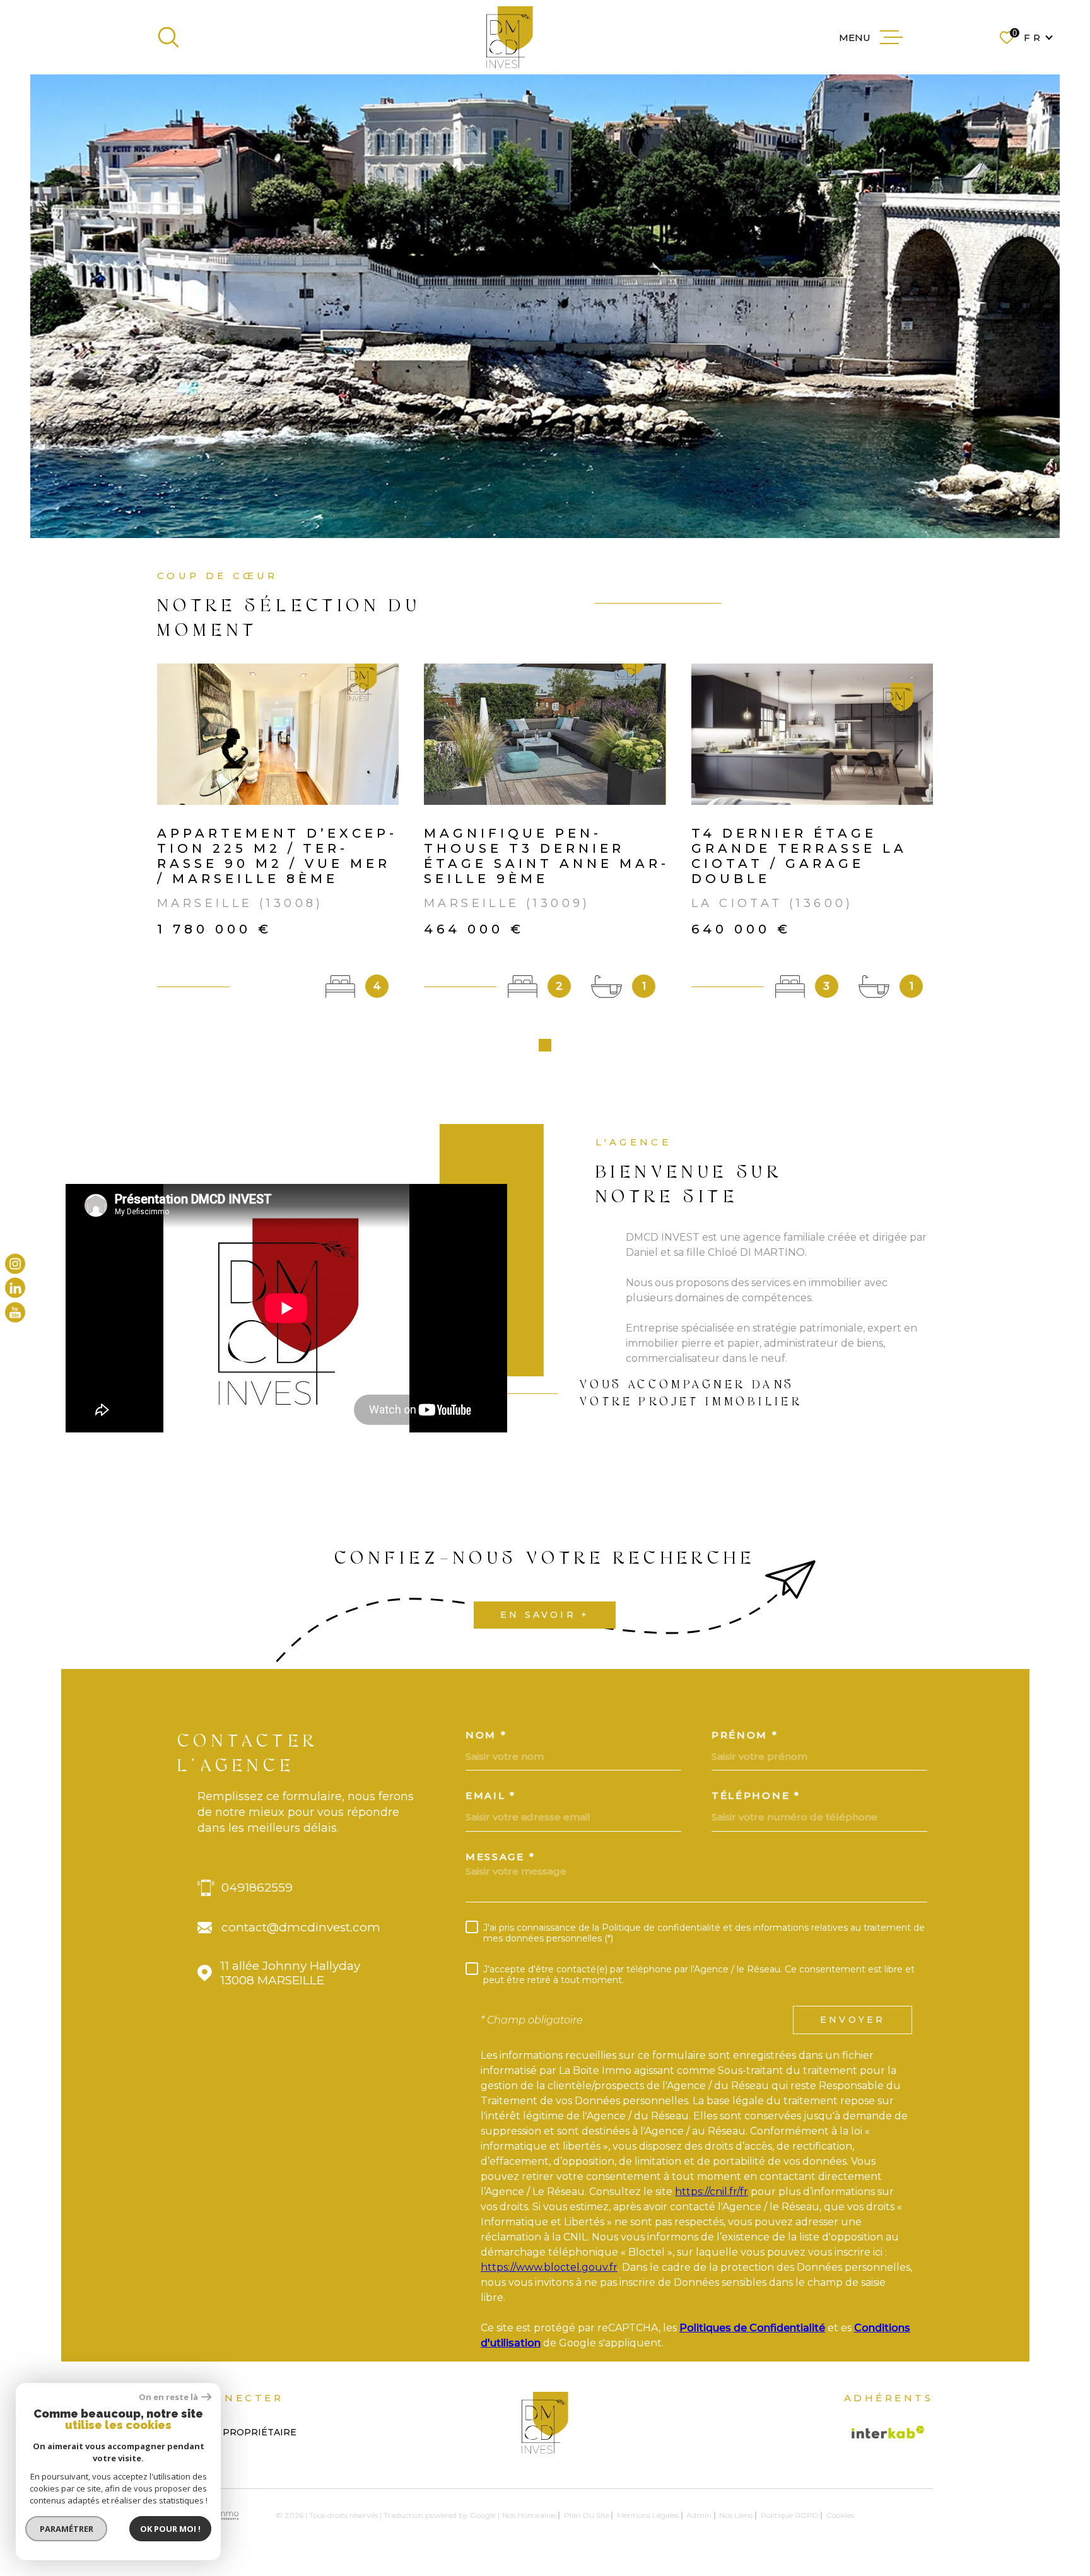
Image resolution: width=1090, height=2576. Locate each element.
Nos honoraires (529, 2515)
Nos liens (736, 2515)
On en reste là (168, 2397)
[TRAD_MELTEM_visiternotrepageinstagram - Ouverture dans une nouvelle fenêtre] (15, 1264)
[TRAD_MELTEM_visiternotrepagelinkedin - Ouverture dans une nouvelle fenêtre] (15, 1288)
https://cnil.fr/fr (712, 2192)
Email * (491, 1795)
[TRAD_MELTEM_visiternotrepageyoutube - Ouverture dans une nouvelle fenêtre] (15, 1312)
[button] (545, 1045)
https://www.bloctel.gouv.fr (549, 2267)
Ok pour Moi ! (170, 2529)
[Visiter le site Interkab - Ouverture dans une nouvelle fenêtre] (888, 2432)
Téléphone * (756, 1795)
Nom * (486, 1735)
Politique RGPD (790, 2515)
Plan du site (587, 2515)
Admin (699, 2515)
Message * (500, 1857)
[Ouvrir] (168, 37)
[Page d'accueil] (510, 37)
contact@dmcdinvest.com (301, 1927)
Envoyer (853, 2020)
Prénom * (745, 1735)
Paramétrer (67, 2529)
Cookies (840, 2515)
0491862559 (257, 1888)
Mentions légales (648, 2515)
